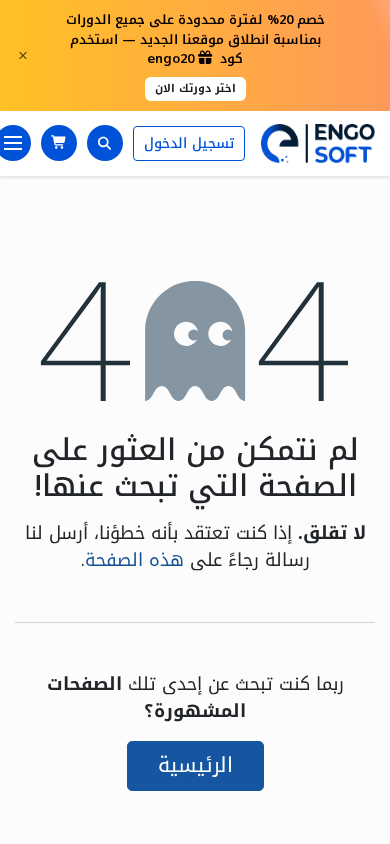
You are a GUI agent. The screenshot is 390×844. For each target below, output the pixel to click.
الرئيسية (195, 765)
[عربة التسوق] (59, 143)
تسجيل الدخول (189, 143)
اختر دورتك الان (195, 88)
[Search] (105, 143)
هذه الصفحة (134, 560)
